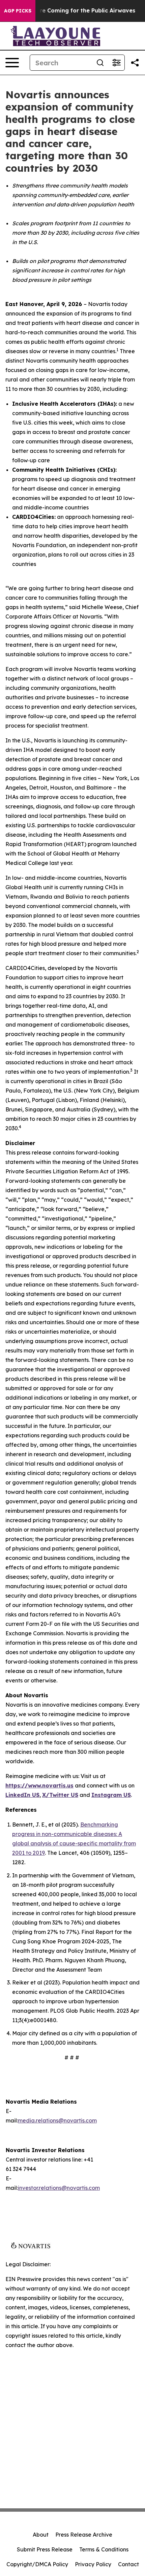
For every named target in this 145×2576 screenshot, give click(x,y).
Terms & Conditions (104, 2549)
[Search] (100, 63)
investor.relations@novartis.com (59, 2188)
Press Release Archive (84, 2535)
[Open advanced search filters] (116, 63)
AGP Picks (18, 11)
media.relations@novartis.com (57, 2120)
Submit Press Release (45, 2549)
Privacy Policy (93, 2564)
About (41, 2535)
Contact (128, 2564)
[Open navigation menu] (12, 63)
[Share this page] (135, 63)
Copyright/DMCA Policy (37, 2564)
